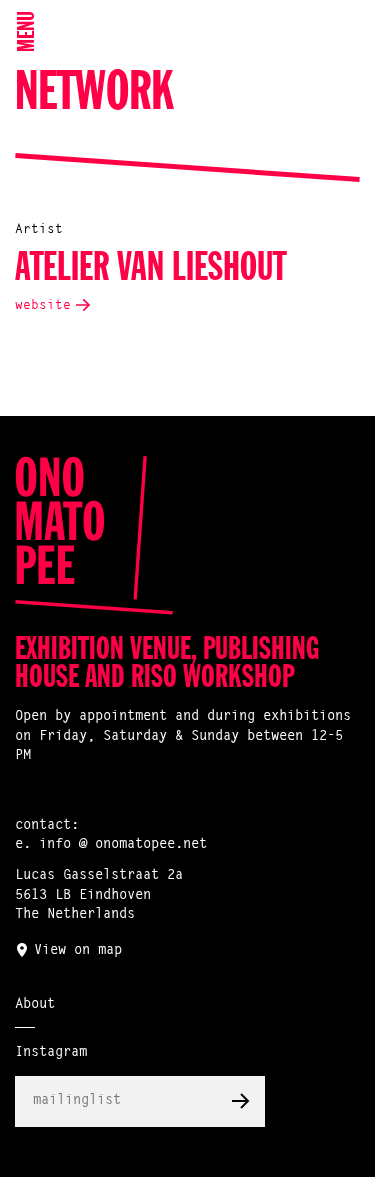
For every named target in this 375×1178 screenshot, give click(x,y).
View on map (78, 951)
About (35, 1005)
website (43, 305)
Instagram (51, 1053)
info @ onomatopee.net (123, 845)
